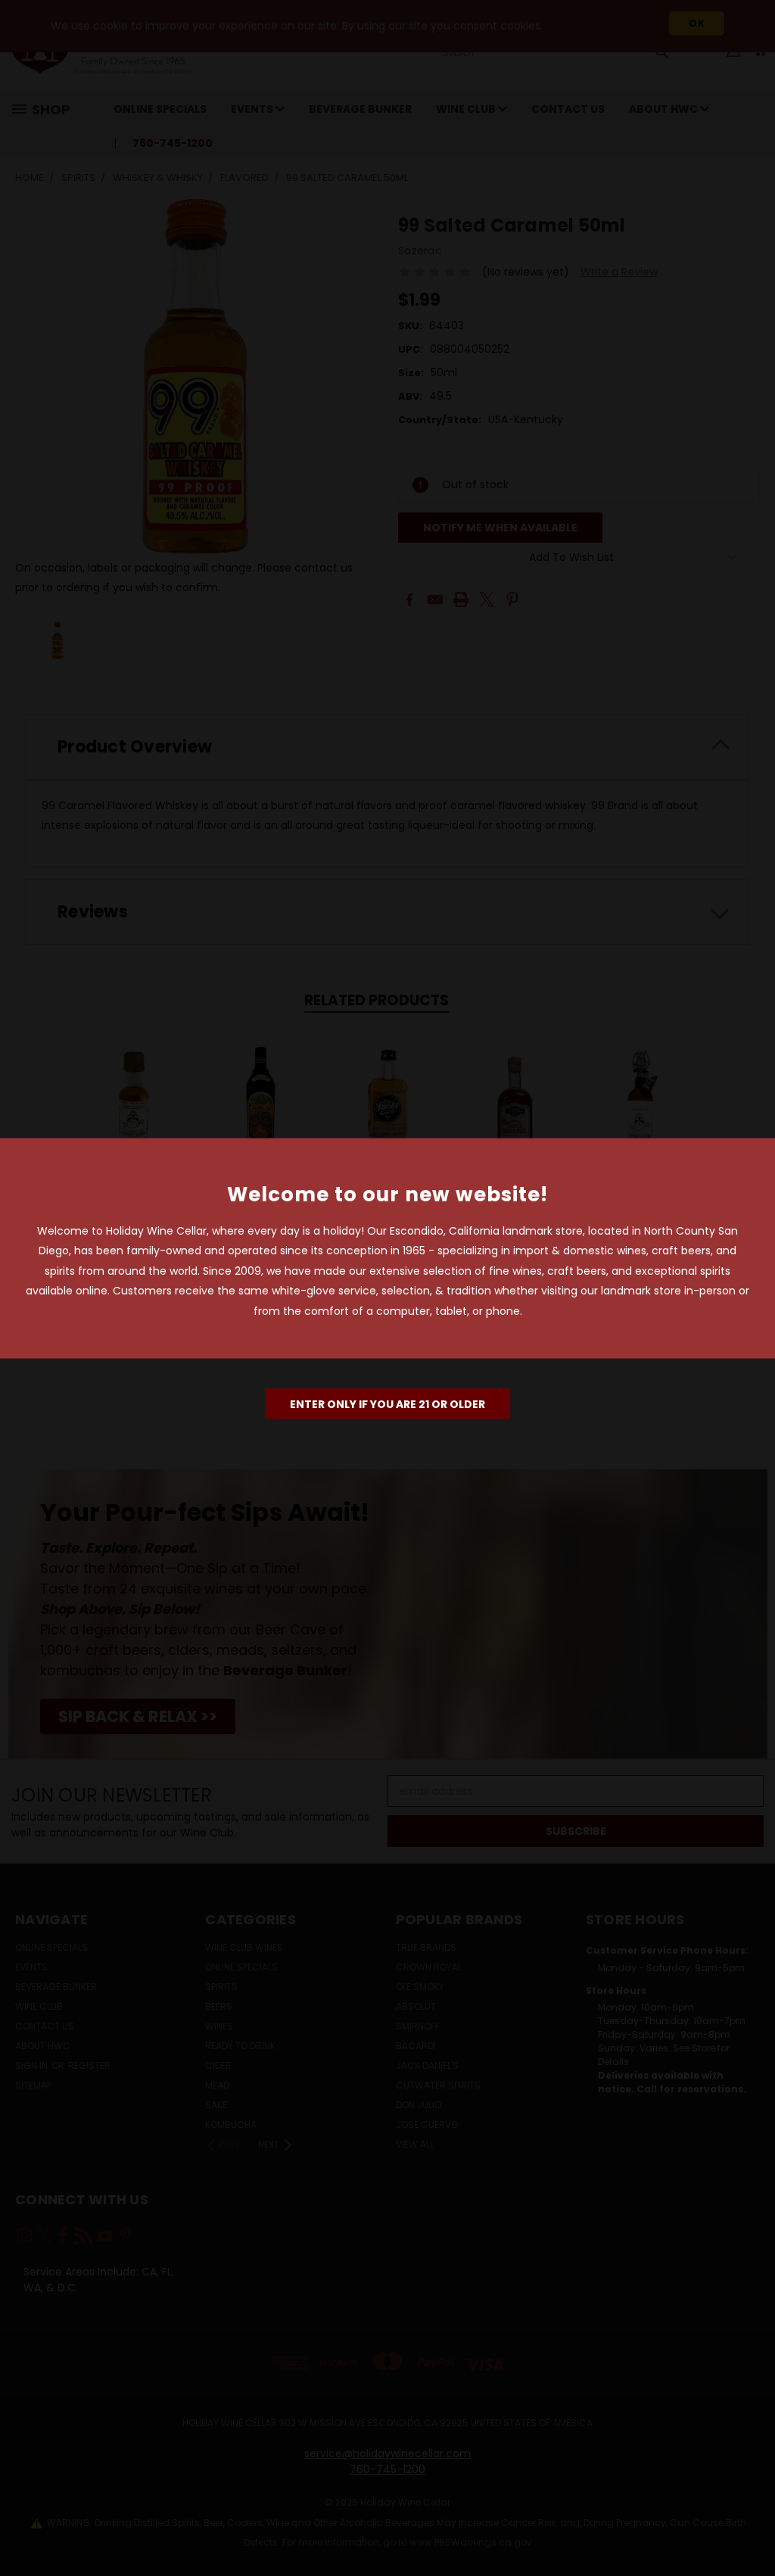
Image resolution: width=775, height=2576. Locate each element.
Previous (752, 2529)
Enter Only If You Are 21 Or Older (387, 1404)
